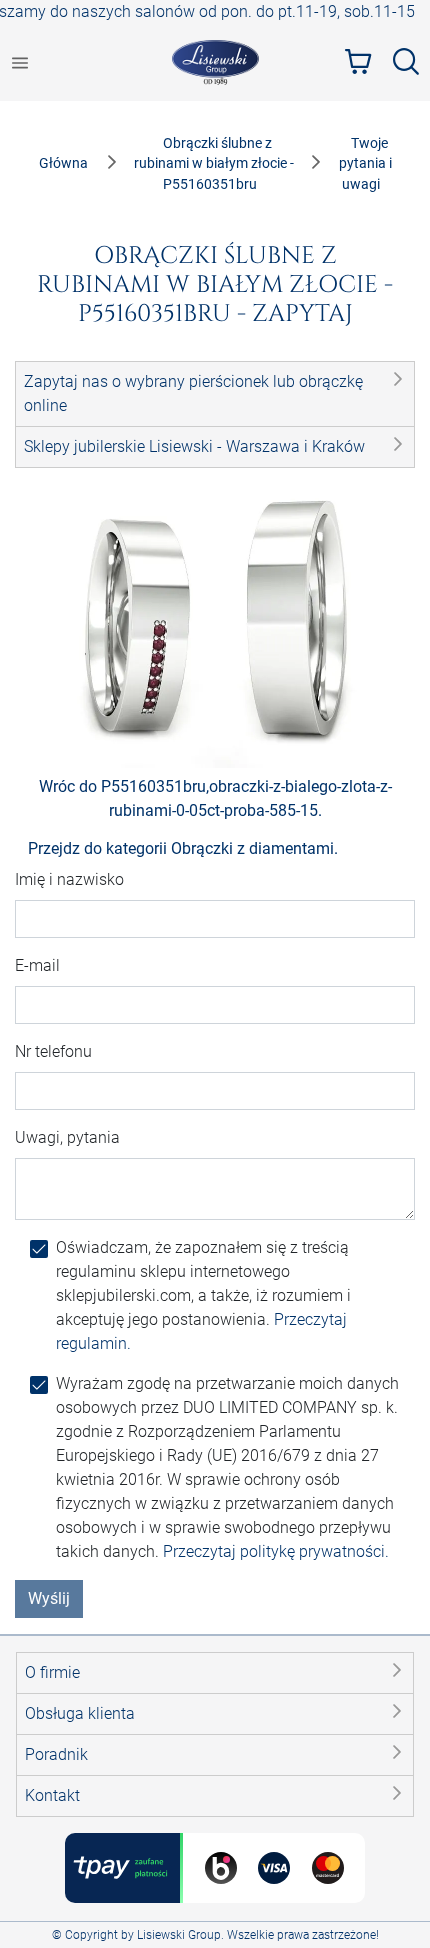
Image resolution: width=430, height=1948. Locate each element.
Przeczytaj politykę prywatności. (276, 1551)
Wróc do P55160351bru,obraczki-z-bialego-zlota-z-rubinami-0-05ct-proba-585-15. (215, 798)
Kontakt (52, 1795)
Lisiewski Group (179, 1935)
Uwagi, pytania (67, 1137)
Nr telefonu (53, 1051)
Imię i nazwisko (69, 879)
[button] (215, 394)
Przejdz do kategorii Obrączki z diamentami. (183, 848)
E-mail (37, 965)
